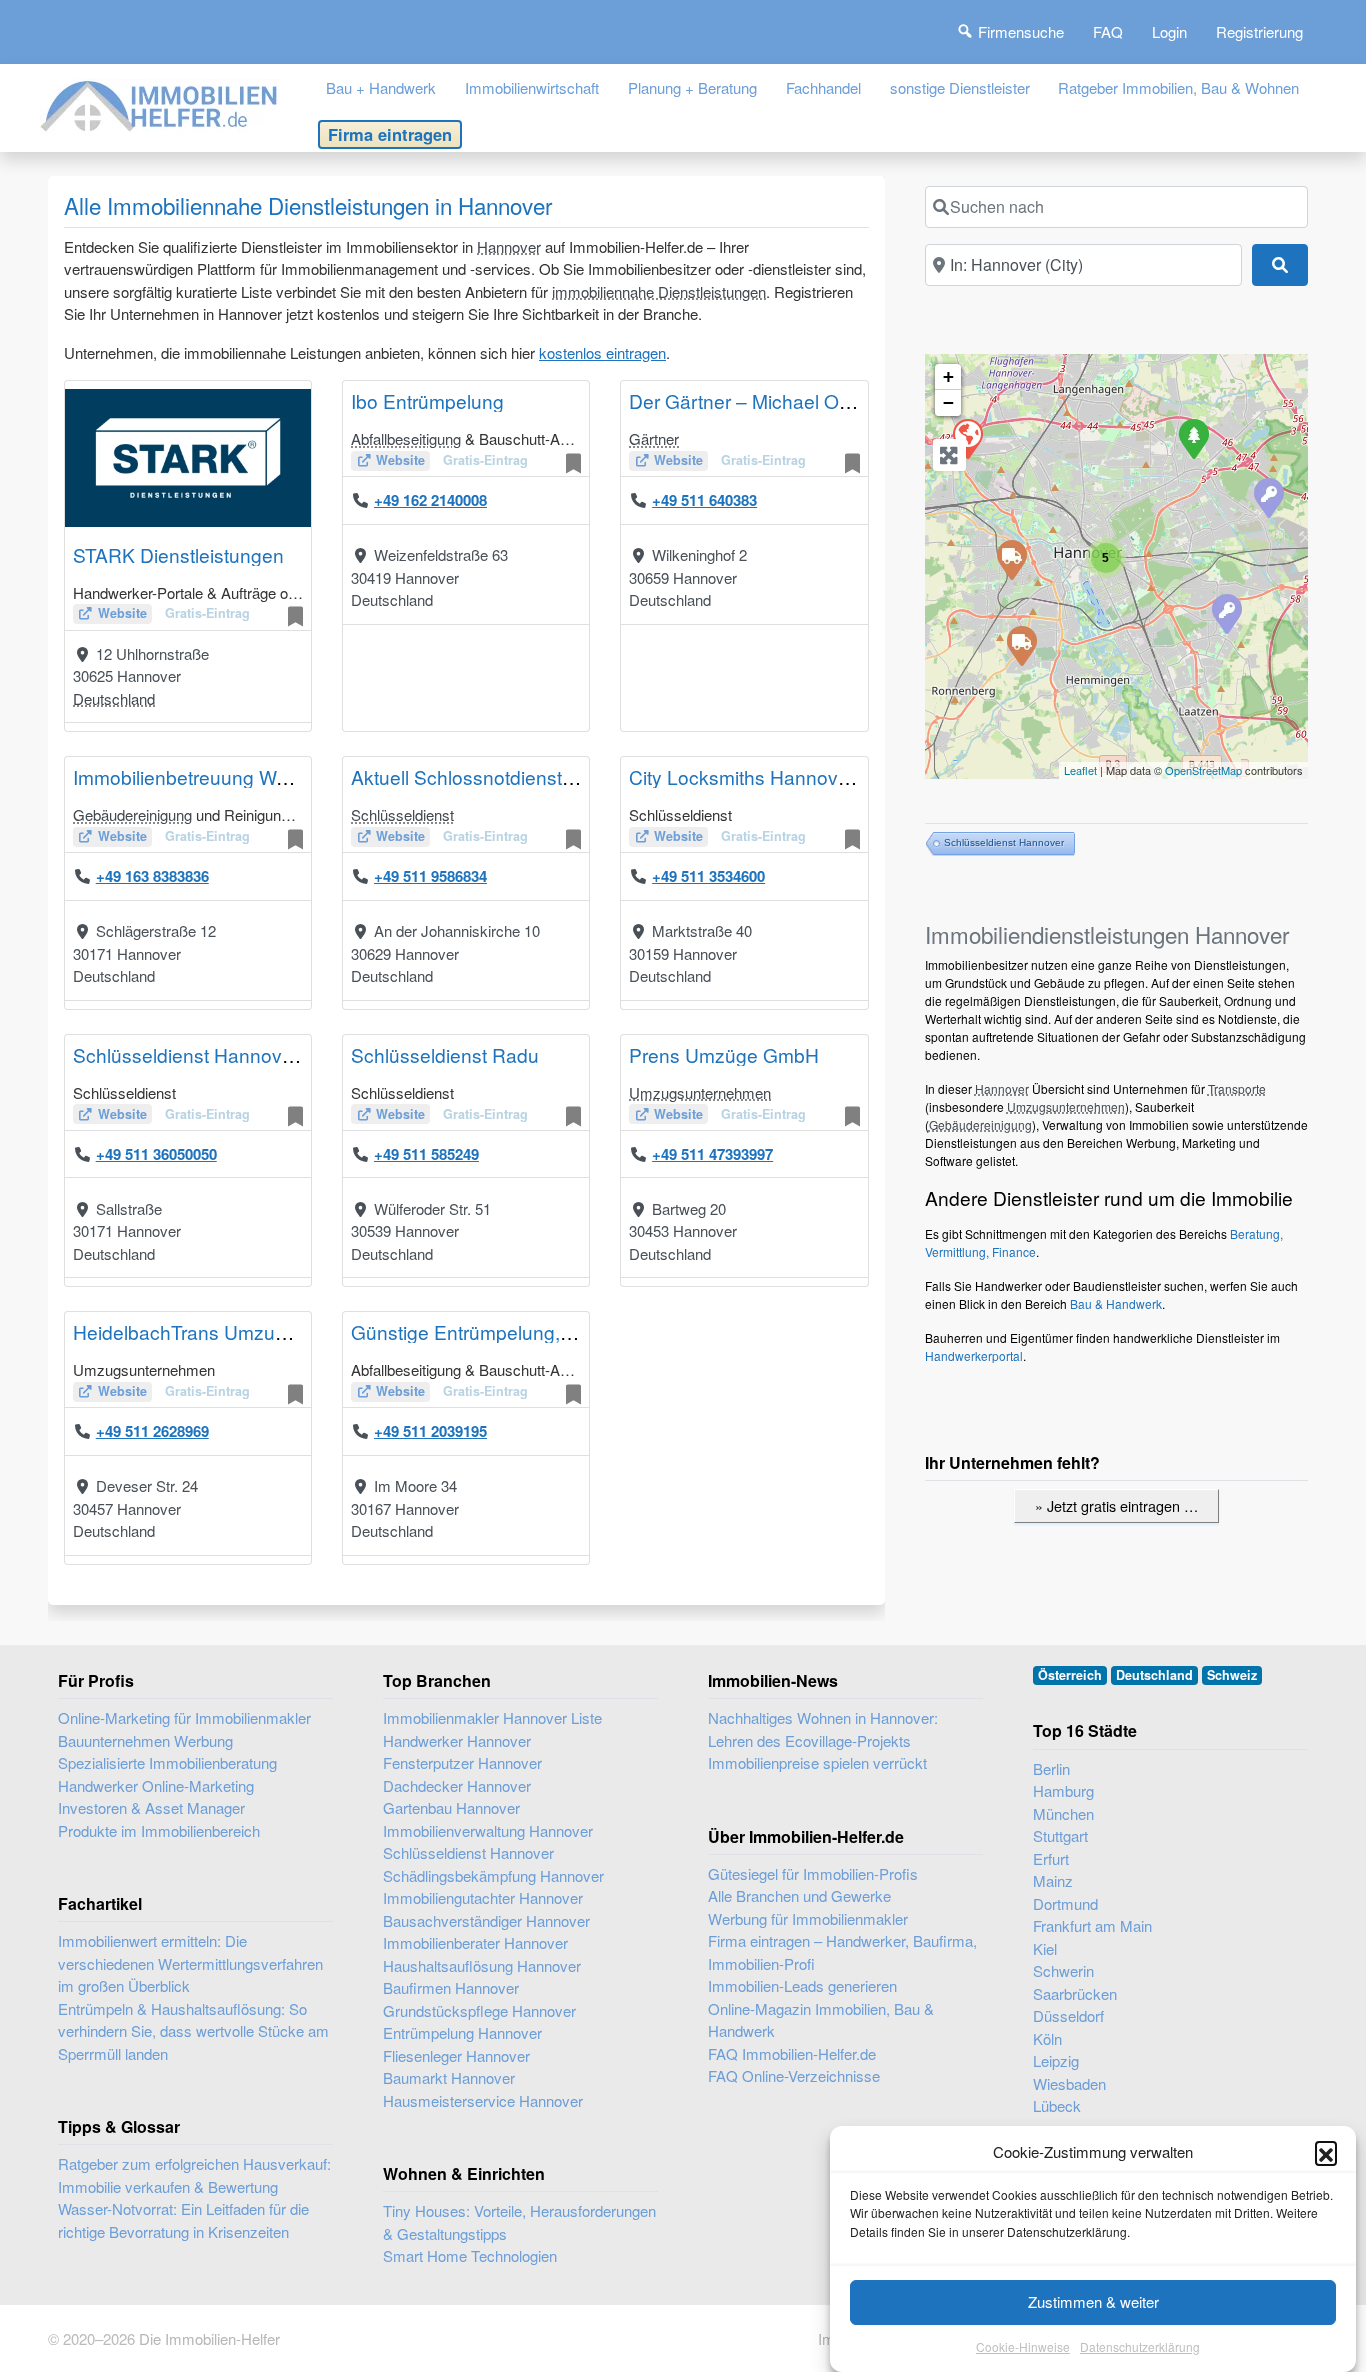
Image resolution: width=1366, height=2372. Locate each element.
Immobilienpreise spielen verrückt (817, 1762)
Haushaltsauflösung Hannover (482, 1965)
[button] (1326, 2152)
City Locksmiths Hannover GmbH (772, 776)
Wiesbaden (1069, 2083)
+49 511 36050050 (156, 1154)
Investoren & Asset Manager (151, 1807)
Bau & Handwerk (1116, 1303)
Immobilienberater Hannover (475, 1942)
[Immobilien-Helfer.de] (160, 103)
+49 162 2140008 (430, 500)
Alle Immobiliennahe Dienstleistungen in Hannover (308, 205)
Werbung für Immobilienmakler (808, 1918)
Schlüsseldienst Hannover (1004, 842)
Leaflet (1080, 770)
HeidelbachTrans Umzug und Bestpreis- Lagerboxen (298, 1331)
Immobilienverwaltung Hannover (488, 1830)
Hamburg (1063, 1790)
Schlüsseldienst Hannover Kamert (220, 1054)
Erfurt (1051, 1858)
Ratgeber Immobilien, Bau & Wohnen (1178, 87)
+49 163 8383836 (152, 876)
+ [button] (948, 376)
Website (122, 613)
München (1063, 1813)
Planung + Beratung (692, 87)
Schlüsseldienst (402, 814)
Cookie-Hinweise (1023, 2346)
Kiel (1045, 1948)
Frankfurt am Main (1092, 1925)
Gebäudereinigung (132, 814)
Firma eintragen (390, 134)
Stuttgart (1060, 1835)
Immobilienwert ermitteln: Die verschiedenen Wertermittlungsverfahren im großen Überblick (190, 1963)
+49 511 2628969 (152, 1431)
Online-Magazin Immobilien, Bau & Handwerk (821, 2020)
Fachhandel (823, 87)
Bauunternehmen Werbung (145, 1740)
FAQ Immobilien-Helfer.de (792, 2053)
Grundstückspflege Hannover (479, 2010)
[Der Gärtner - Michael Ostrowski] (1193, 438)
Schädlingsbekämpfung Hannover (493, 1875)
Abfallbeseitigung (406, 438)
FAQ (1108, 31)
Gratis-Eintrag (207, 613)
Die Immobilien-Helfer (209, 2338)
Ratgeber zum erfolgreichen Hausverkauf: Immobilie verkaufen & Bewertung (194, 2175)
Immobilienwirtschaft (532, 87)
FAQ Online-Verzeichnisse (794, 2075)
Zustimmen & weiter (1093, 2301)
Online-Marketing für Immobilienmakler (184, 1717)
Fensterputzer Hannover (462, 1762)
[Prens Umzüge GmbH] (1011, 559)
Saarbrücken (1075, 1993)
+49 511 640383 (704, 500)
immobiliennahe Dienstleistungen (659, 291)
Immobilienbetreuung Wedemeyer (218, 776)
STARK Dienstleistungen (178, 554)
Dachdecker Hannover (457, 1785)
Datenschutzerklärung (1140, 2346)
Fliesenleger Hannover (456, 2055)
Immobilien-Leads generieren (802, 1985)
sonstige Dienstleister (960, 87)
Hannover (509, 246)
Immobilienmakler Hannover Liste (492, 1717)
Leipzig (1056, 2060)
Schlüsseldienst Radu (445, 1054)
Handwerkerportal (974, 1355)
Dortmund (1065, 1903)
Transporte (1237, 1088)
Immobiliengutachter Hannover (483, 1897)
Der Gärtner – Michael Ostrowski (769, 400)
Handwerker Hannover (457, 1740)
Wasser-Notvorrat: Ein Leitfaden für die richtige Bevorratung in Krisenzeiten (183, 2220)
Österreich (1070, 1675)
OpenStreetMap (1203, 770)
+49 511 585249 (426, 1154)
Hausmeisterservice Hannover (483, 2100)
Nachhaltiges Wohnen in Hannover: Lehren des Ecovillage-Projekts (823, 1729)
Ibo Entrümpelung (427, 400)
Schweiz (1232, 1675)
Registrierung (1259, 31)
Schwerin (1063, 1970)
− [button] (948, 402)
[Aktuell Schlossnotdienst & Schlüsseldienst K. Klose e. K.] (1268, 497)
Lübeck (1057, 2105)
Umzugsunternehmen (700, 1092)
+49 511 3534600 (708, 876)
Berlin (1051, 1768)
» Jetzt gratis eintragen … (1116, 1505)
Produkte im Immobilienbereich (159, 1830)
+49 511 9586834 (430, 876)
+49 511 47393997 (712, 1154)
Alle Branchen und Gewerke (799, 1895)
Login (1169, 31)
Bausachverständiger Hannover (486, 1920)
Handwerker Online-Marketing (156, 1785)
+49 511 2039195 (430, 1431)
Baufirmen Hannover (451, 1987)
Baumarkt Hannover (449, 2077)
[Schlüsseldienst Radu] (1226, 613)
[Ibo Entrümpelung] (967, 438)
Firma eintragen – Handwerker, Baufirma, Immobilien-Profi (842, 1952)
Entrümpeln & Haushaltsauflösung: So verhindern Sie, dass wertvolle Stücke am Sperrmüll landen (193, 2031)
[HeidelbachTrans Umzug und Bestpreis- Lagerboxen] (1021, 645)
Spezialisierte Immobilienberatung (167, 1762)
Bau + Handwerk (381, 87)
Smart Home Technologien (470, 2255)
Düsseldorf (1068, 2015)
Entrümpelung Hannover (462, 2032)
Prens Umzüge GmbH (724, 1054)
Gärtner (654, 438)
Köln (1047, 2038)
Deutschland (114, 698)
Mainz (1053, 1880)
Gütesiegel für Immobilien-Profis (813, 1873)
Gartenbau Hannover (451, 1807)
